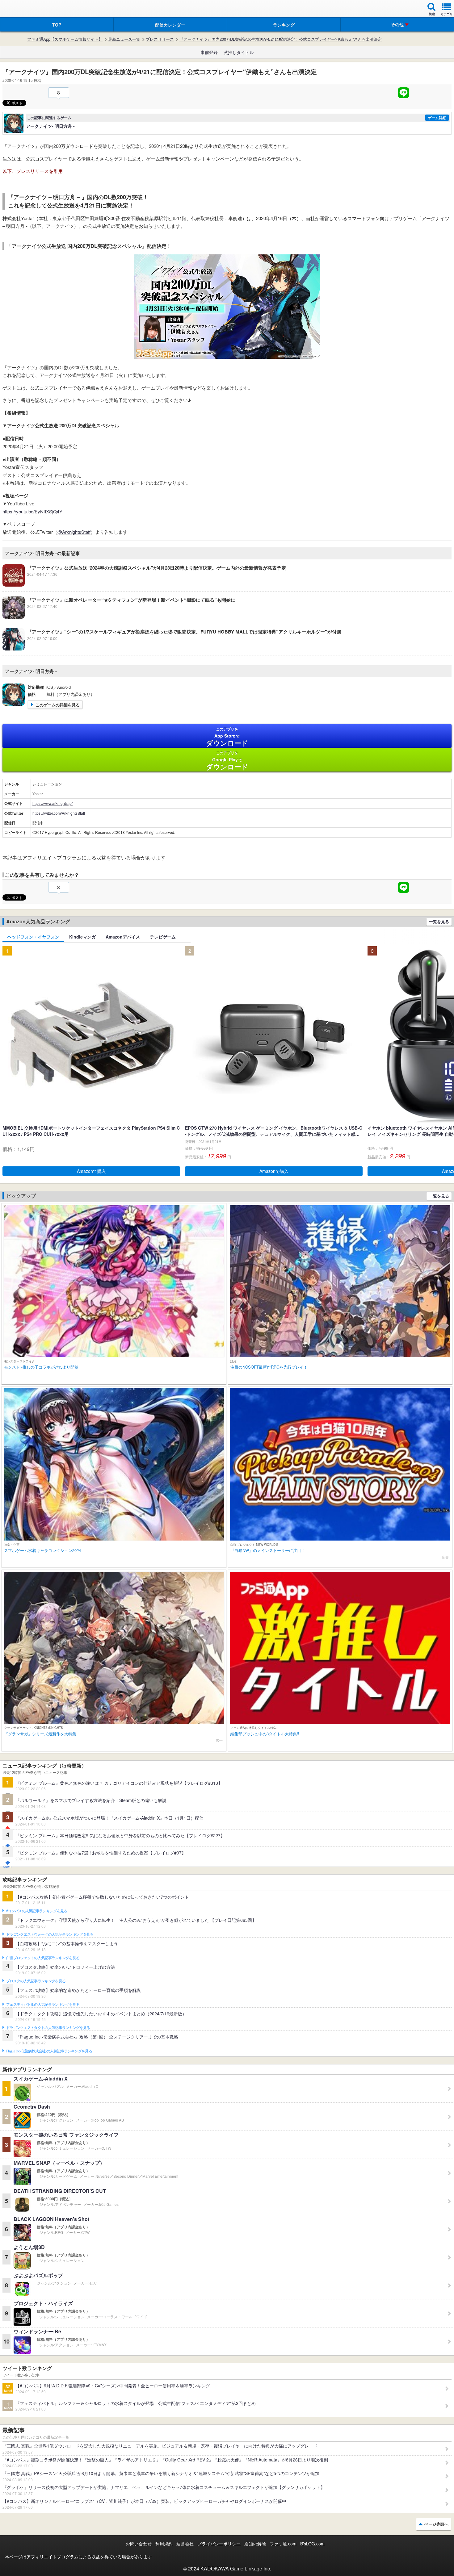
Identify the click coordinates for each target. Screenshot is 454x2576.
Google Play (227, 761)
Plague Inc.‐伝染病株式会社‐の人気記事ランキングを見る (49, 2051)
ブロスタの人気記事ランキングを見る (36, 1981)
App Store (227, 737)
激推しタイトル (239, 52)
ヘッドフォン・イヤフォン (33, 937)
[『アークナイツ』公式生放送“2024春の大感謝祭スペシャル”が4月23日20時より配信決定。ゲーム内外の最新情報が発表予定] (144, 585)
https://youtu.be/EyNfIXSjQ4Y (32, 511)
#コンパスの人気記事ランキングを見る (37, 1911)
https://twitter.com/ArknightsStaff (59, 813)
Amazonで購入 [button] (91, 1171)
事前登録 (209, 52)
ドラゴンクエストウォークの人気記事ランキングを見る (50, 1934)
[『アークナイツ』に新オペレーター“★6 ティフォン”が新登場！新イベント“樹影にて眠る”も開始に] (119, 617)
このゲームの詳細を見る (58, 705)
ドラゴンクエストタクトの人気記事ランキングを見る (48, 2028)
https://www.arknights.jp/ (53, 803)
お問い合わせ (139, 2544)
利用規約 (164, 2544)
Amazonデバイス (123, 937)
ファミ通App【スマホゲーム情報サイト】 (65, 39)
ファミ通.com (283, 2544)
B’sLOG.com (312, 2544)
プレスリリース (160, 39)
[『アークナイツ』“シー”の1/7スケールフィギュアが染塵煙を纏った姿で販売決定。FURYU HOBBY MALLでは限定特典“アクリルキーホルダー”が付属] (172, 649)
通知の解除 (255, 2544)
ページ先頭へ (436, 2524)
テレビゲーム (163, 937)
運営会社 (185, 2544)
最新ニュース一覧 (124, 39)
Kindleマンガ (82, 937)
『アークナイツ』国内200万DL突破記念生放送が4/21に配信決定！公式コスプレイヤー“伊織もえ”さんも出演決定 (281, 39)
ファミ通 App (23, 9)
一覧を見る (439, 921)
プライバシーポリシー (219, 2544)
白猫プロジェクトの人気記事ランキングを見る (43, 1958)
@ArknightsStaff (74, 532)
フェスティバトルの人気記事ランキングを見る (43, 2005)
